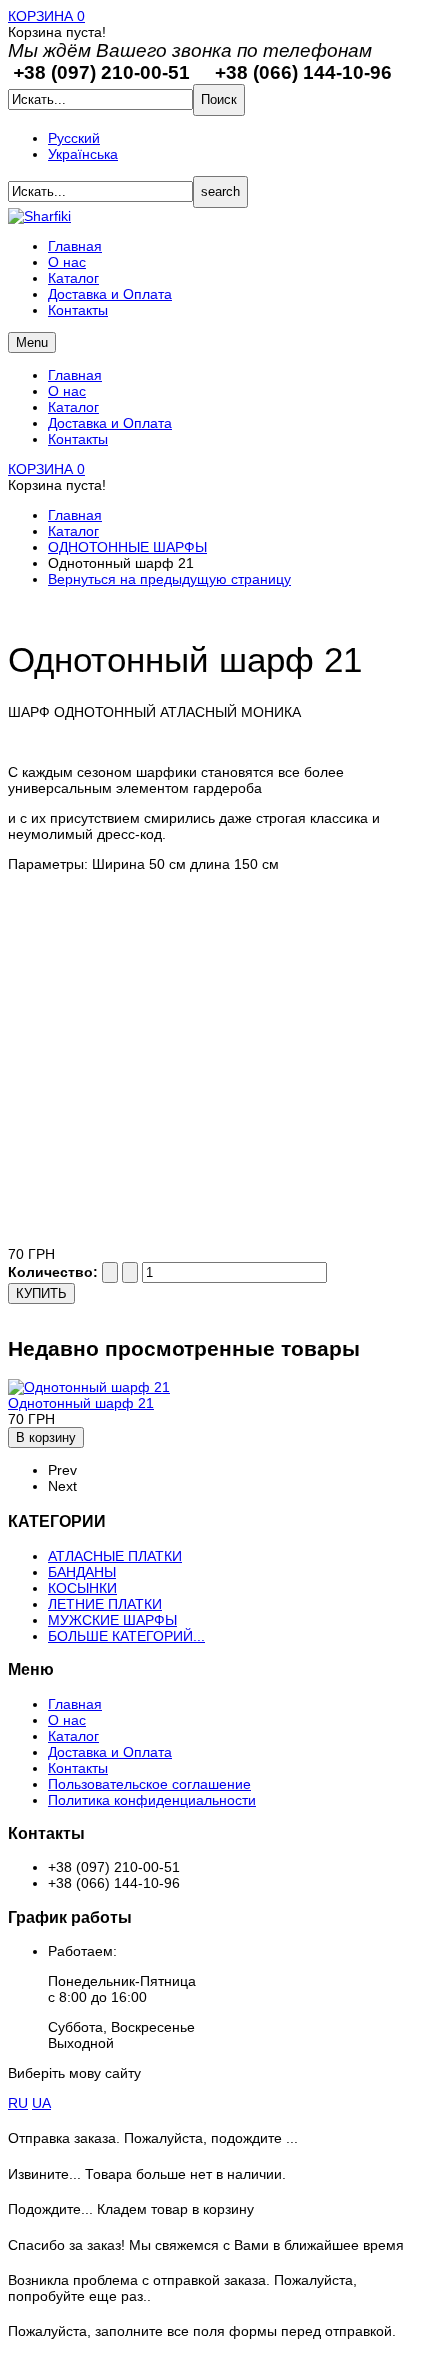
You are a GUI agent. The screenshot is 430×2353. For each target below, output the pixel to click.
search (220, 191)
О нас (67, 391)
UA (41, 2103)
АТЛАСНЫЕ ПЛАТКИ (115, 1556)
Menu (32, 342)
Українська (83, 154)
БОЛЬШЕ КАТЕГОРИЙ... (126, 1636)
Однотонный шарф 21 (81, 1403)
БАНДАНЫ (82, 1572)
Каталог (73, 407)
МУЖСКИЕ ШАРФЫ (112, 1620)
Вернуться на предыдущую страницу (169, 579)
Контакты (78, 439)
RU (18, 2103)
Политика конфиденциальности (152, 1800)
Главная (75, 375)
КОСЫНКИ (82, 1588)
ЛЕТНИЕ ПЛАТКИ (105, 1604)
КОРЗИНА (46, 16)
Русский (74, 138)
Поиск (219, 99)
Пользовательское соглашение (149, 1784)
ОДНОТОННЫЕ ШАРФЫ (127, 547)
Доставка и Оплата (110, 423)
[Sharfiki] (39, 216)
